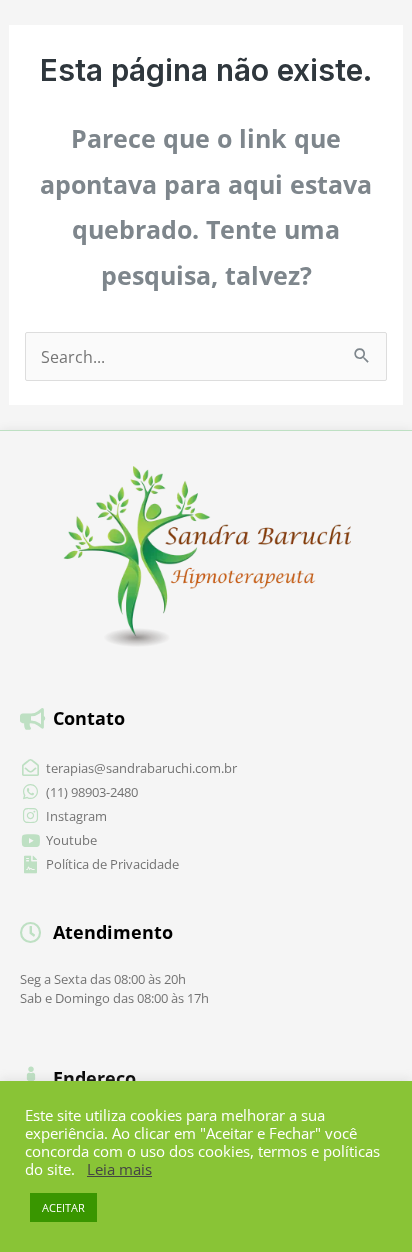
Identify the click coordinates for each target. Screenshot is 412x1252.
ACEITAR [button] (63, 1207)
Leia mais (119, 1169)
